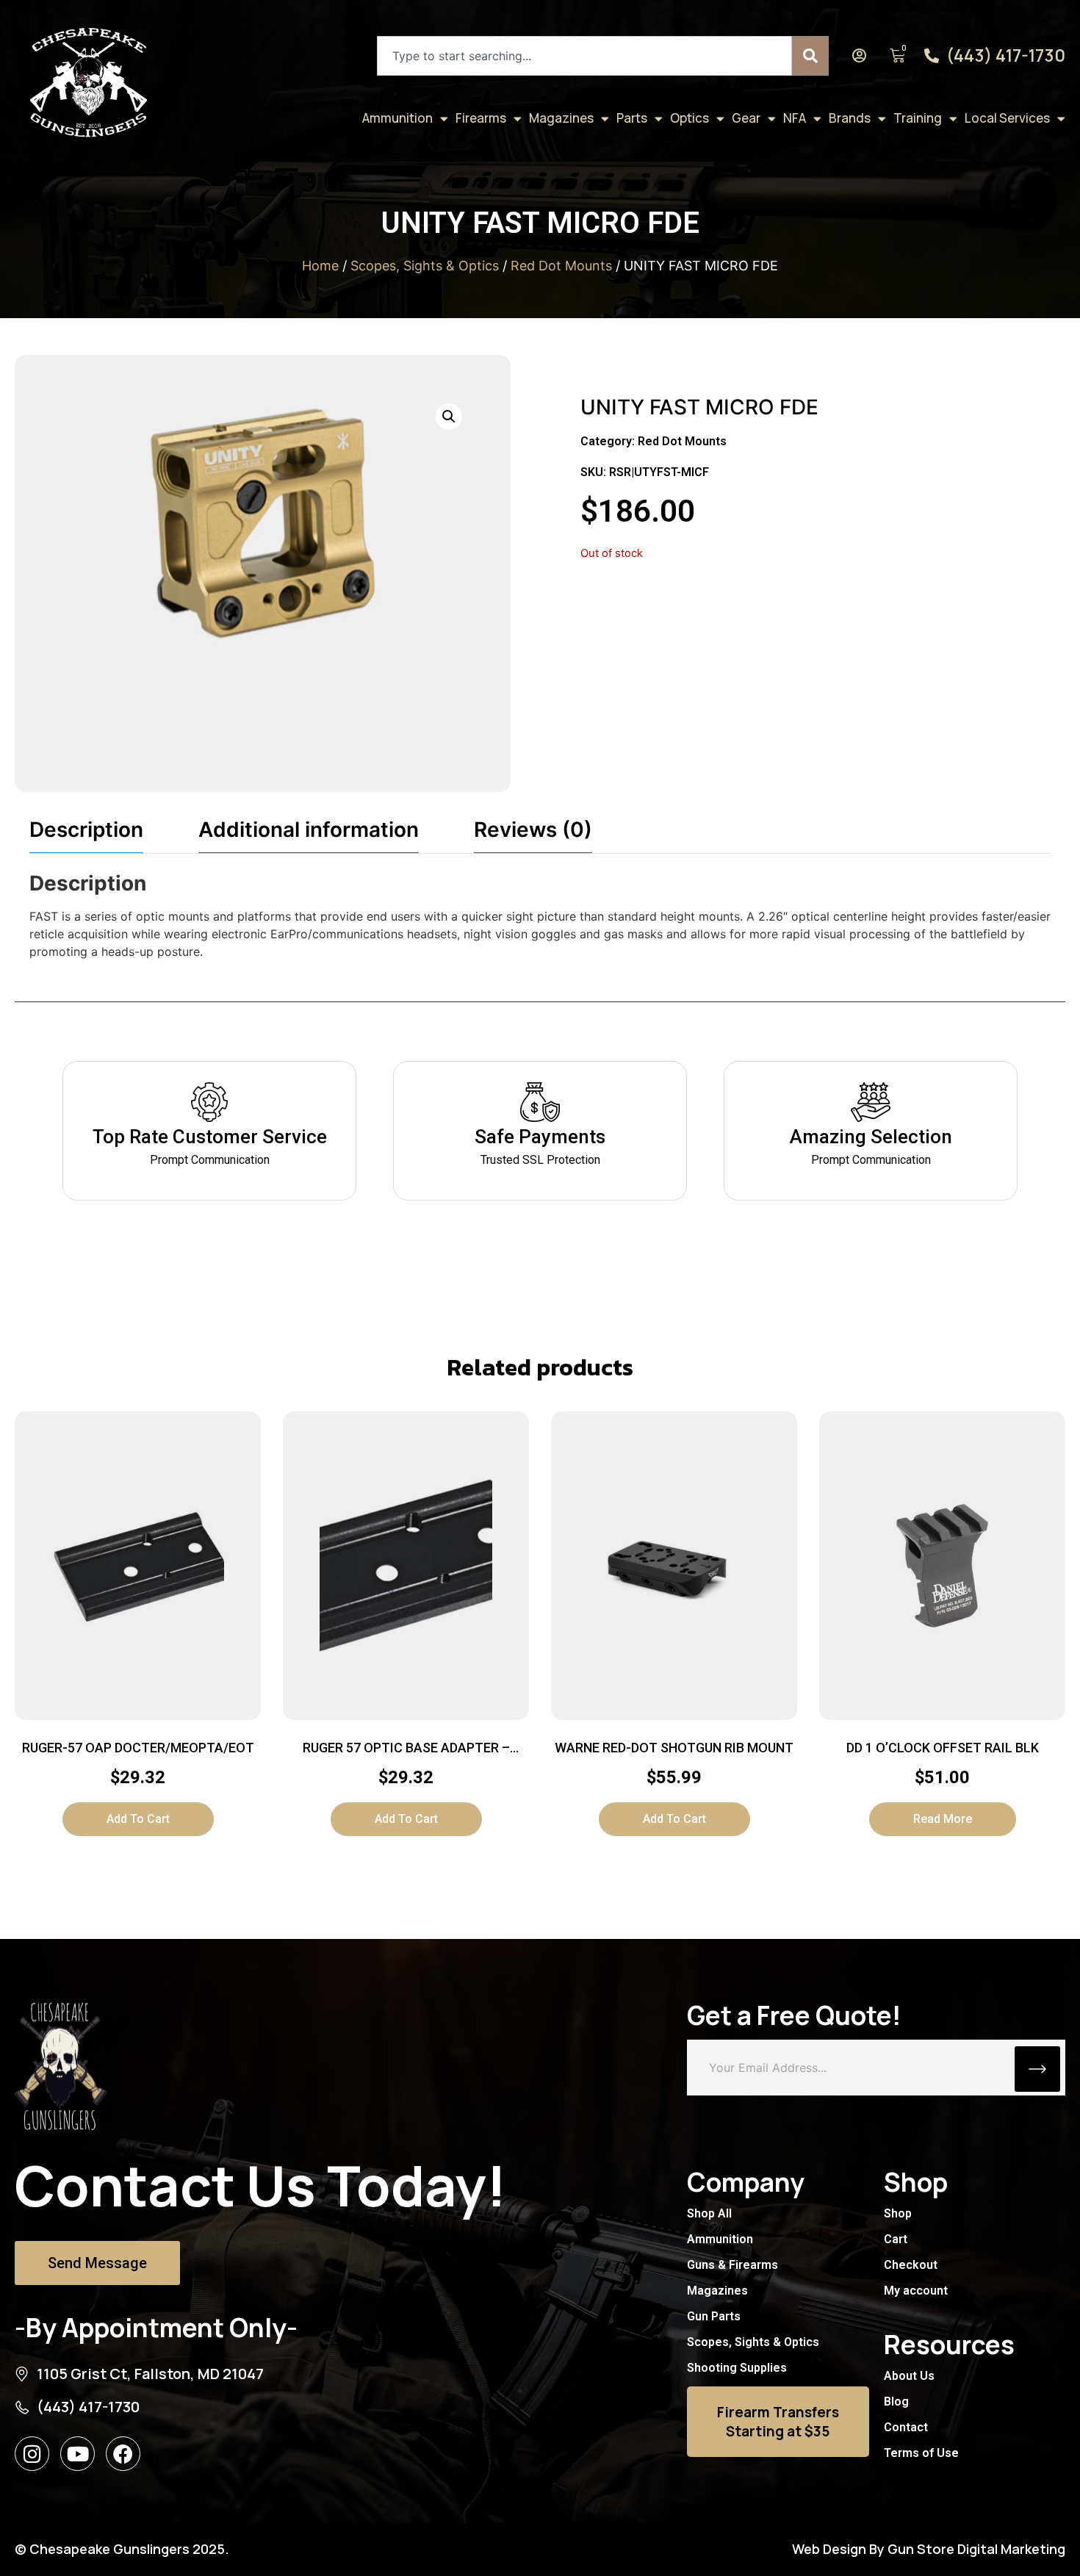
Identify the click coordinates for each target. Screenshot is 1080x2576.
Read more (943, 1819)
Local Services (1007, 118)
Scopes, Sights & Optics (425, 266)
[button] (449, 417)
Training (918, 118)
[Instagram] (32, 2454)
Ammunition (397, 118)
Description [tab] (86, 830)
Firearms (481, 118)
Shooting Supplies (737, 2368)
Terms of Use (921, 2453)
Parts (632, 118)
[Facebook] (123, 2454)
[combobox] (584, 56)
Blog (896, 2401)
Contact (906, 2427)
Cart (896, 2239)
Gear (746, 118)
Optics (690, 118)
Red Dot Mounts (561, 266)
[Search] (810, 56)
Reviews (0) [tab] (533, 830)
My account (916, 2291)
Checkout (911, 2265)
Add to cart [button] (138, 1819)
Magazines (561, 118)
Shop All (709, 2213)
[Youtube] (78, 2454)
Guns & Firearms (732, 2265)
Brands (850, 118)
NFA (795, 118)
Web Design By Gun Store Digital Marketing (929, 2549)
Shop (898, 2213)
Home (320, 266)
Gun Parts (714, 2316)
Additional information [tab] (309, 830)
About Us (909, 2376)
